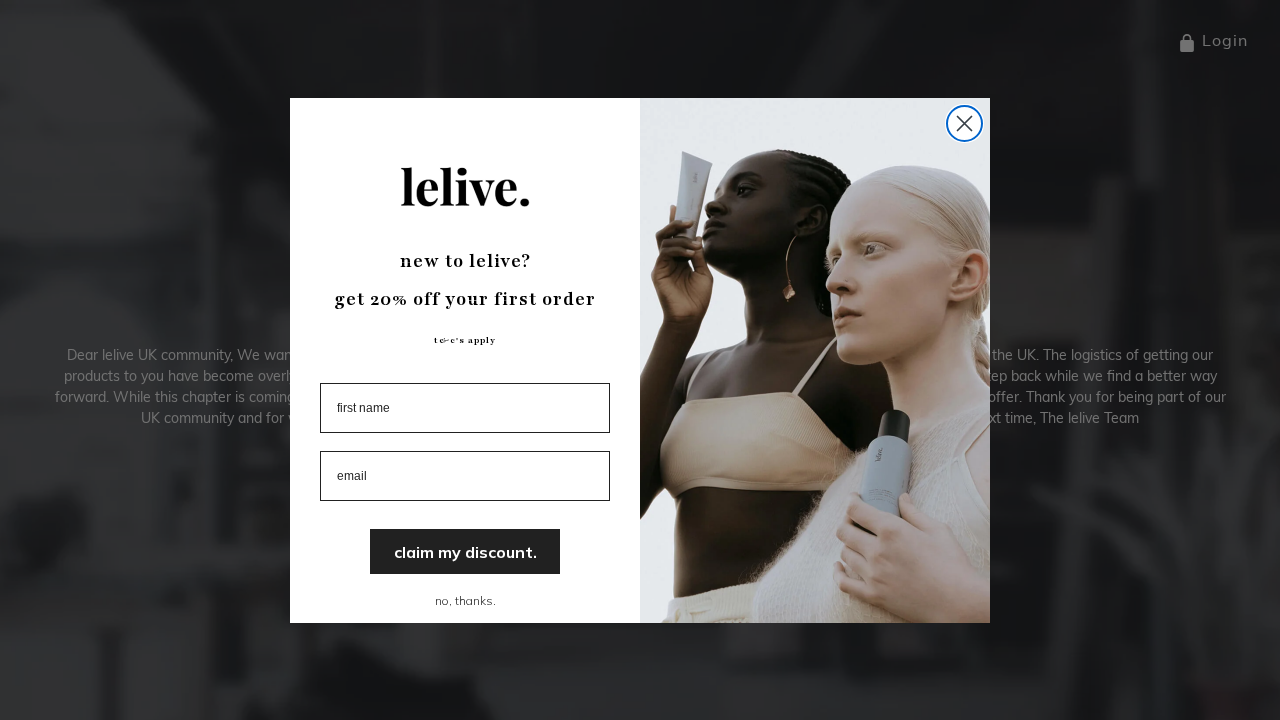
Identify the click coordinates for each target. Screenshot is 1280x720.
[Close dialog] (964, 123)
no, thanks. (465, 600)
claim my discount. (465, 552)
